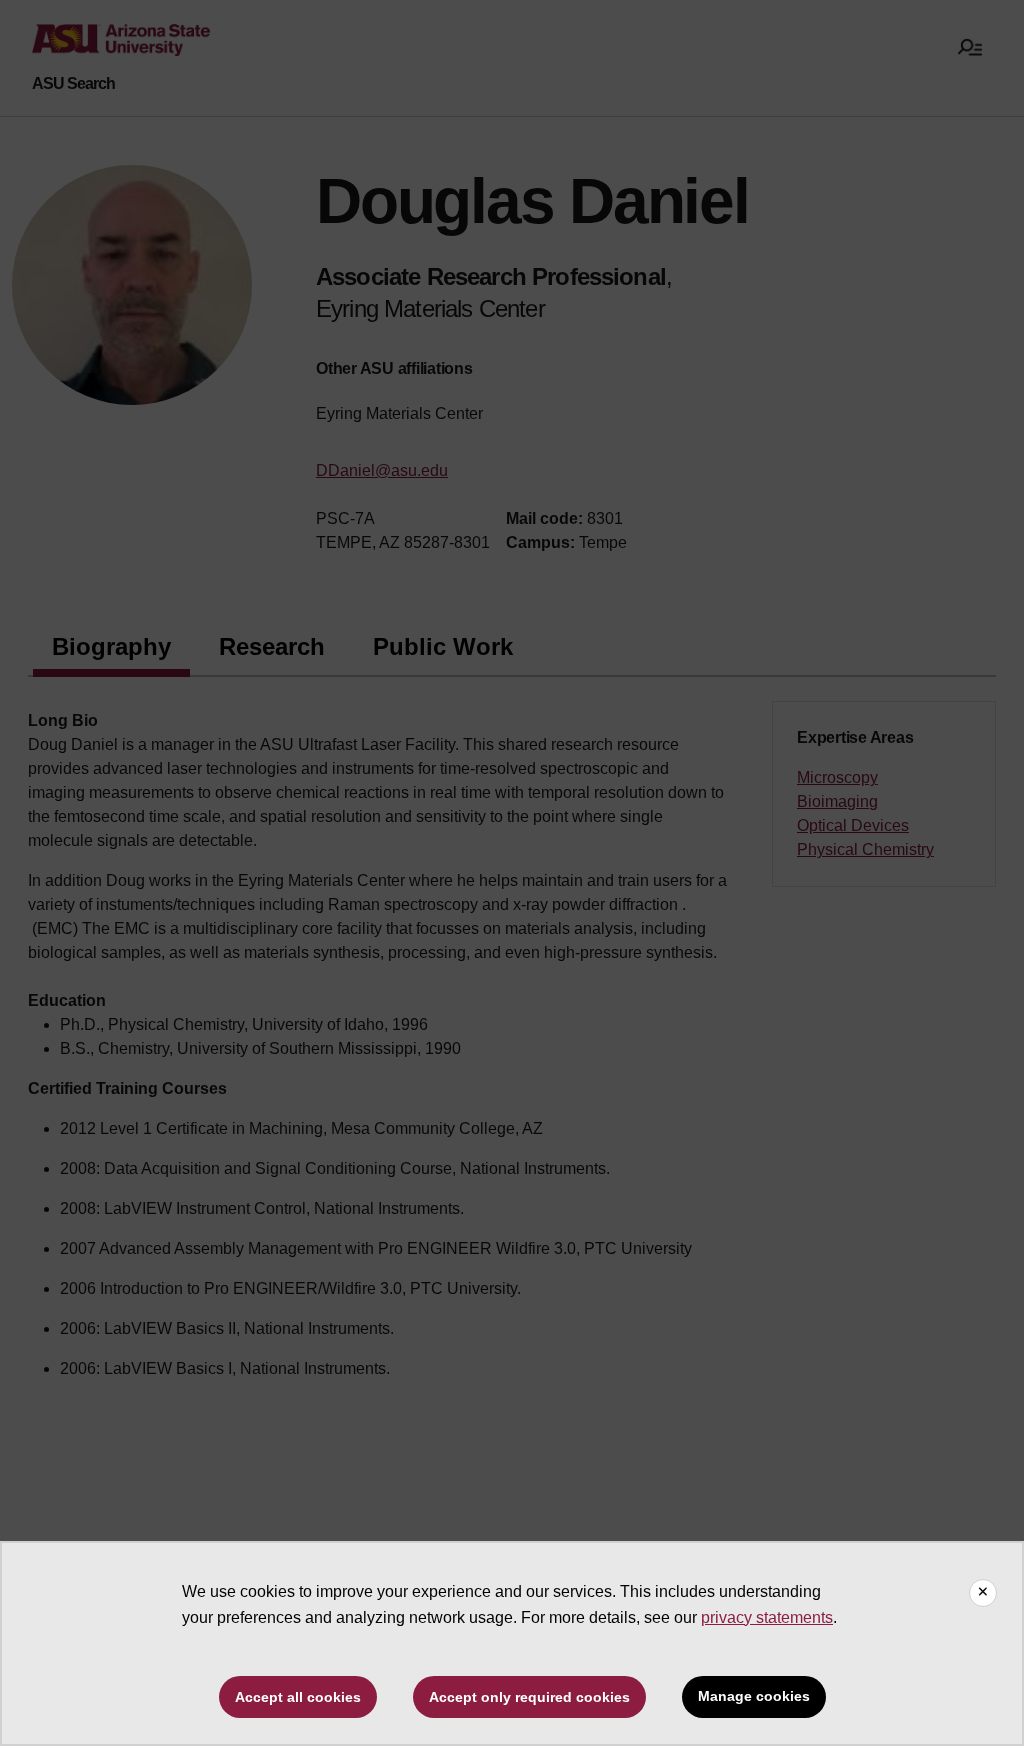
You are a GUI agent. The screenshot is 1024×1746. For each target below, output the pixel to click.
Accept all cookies (298, 1697)
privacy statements (767, 1617)
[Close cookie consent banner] (983, 1593)
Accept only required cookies (529, 1697)
